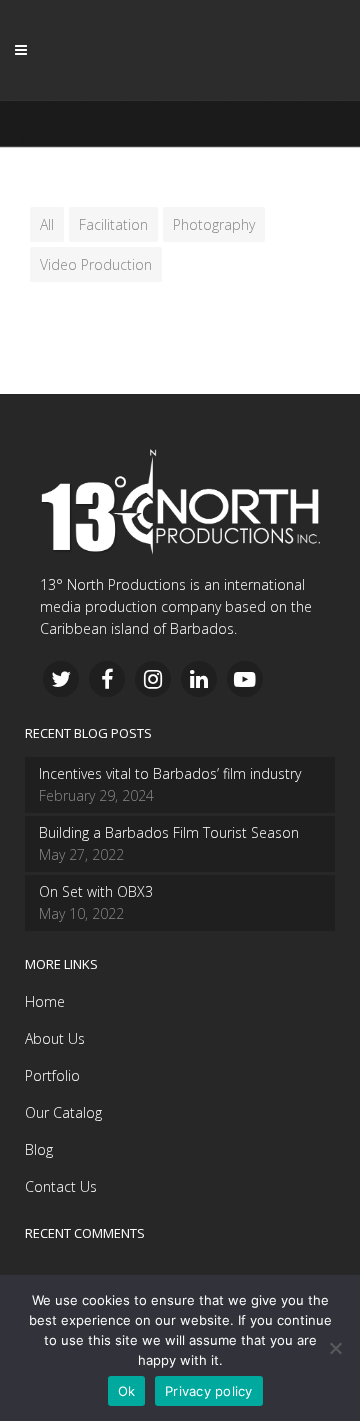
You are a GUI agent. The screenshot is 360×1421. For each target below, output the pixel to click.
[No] (335, 1348)
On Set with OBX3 (96, 891)
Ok (127, 1391)
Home (45, 1001)
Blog (39, 1149)
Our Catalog (63, 1112)
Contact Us (61, 1186)
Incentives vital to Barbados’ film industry (170, 773)
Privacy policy (209, 1391)
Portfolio (52, 1075)
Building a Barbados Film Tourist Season (169, 832)
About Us (55, 1038)
